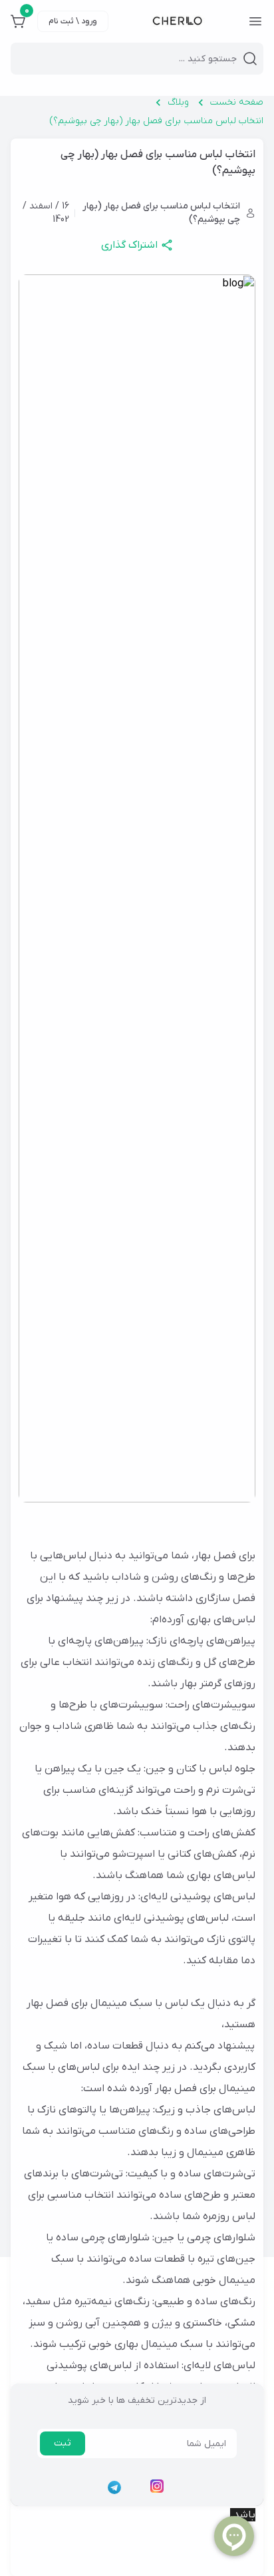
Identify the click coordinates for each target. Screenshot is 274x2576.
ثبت (63, 2443)
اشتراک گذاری (129, 245)
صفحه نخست (237, 102)
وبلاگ (178, 102)
